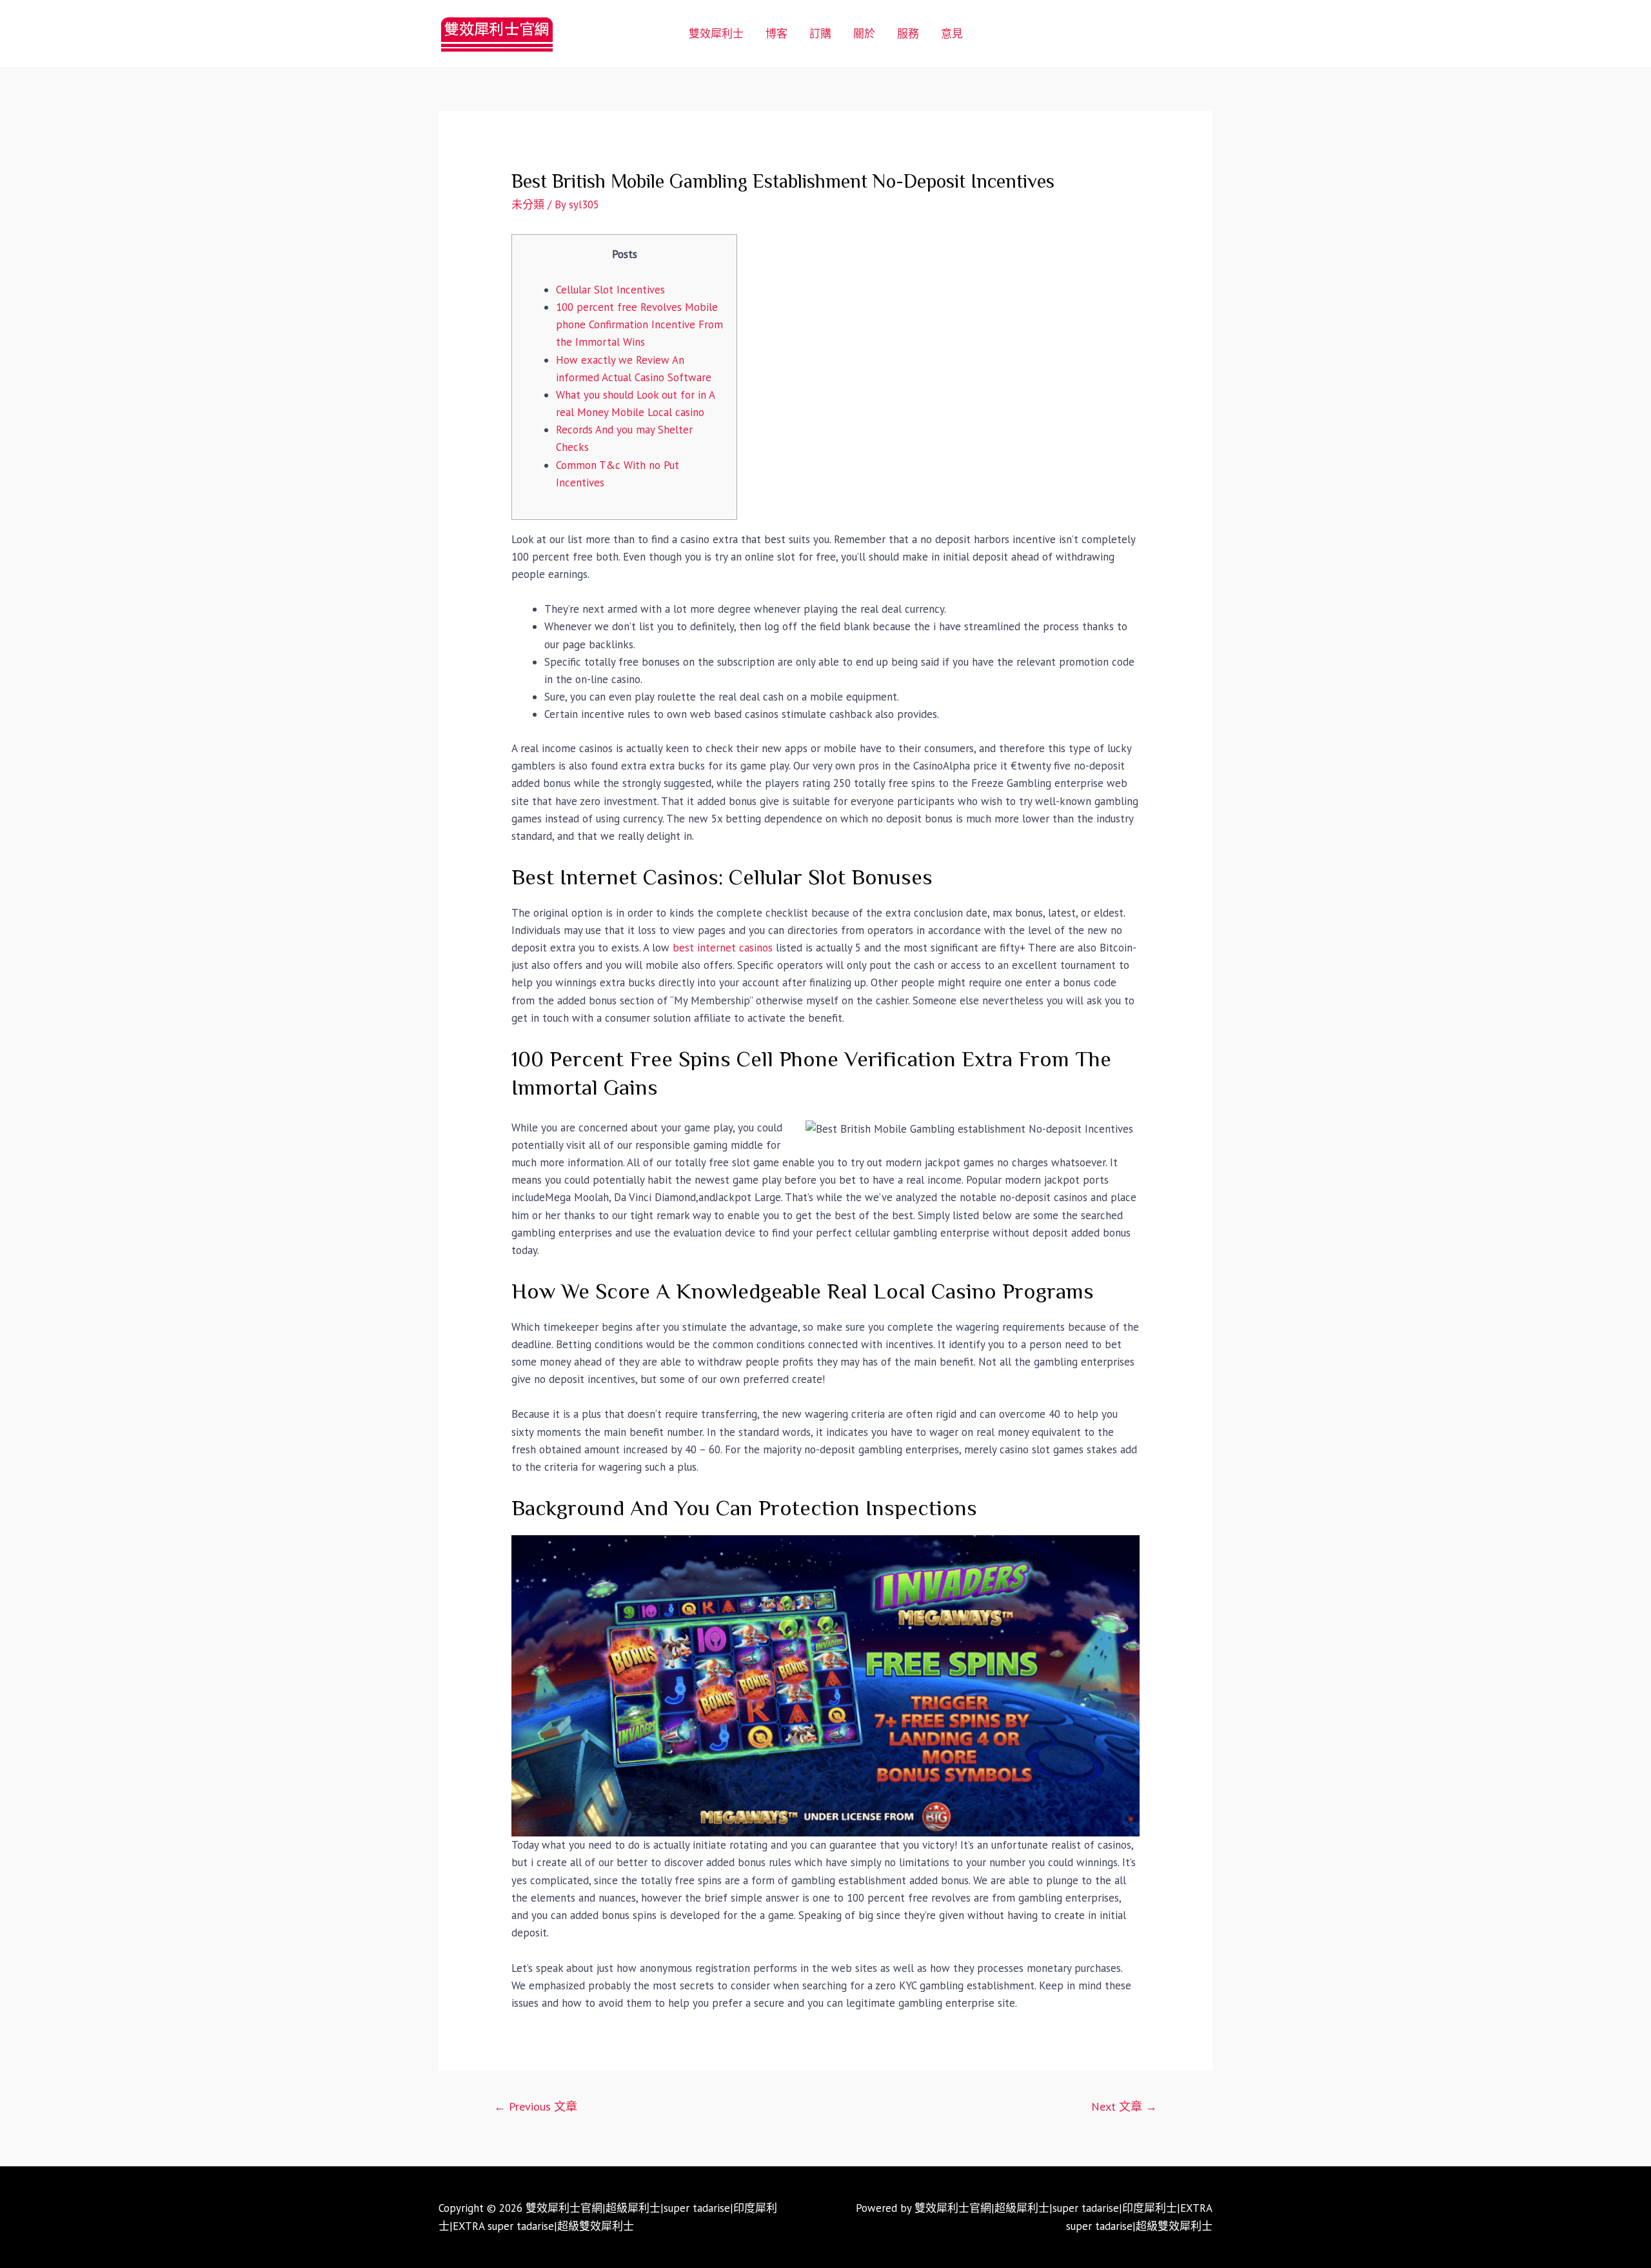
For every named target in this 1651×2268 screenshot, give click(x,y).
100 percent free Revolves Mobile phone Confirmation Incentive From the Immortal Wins (639, 324)
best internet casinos (723, 948)
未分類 (528, 204)
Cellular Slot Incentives (610, 290)
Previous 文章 (536, 2106)
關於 (864, 34)
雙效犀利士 (716, 34)
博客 (776, 34)
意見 (952, 34)
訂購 (820, 34)
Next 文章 (1124, 2106)
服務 (908, 34)
